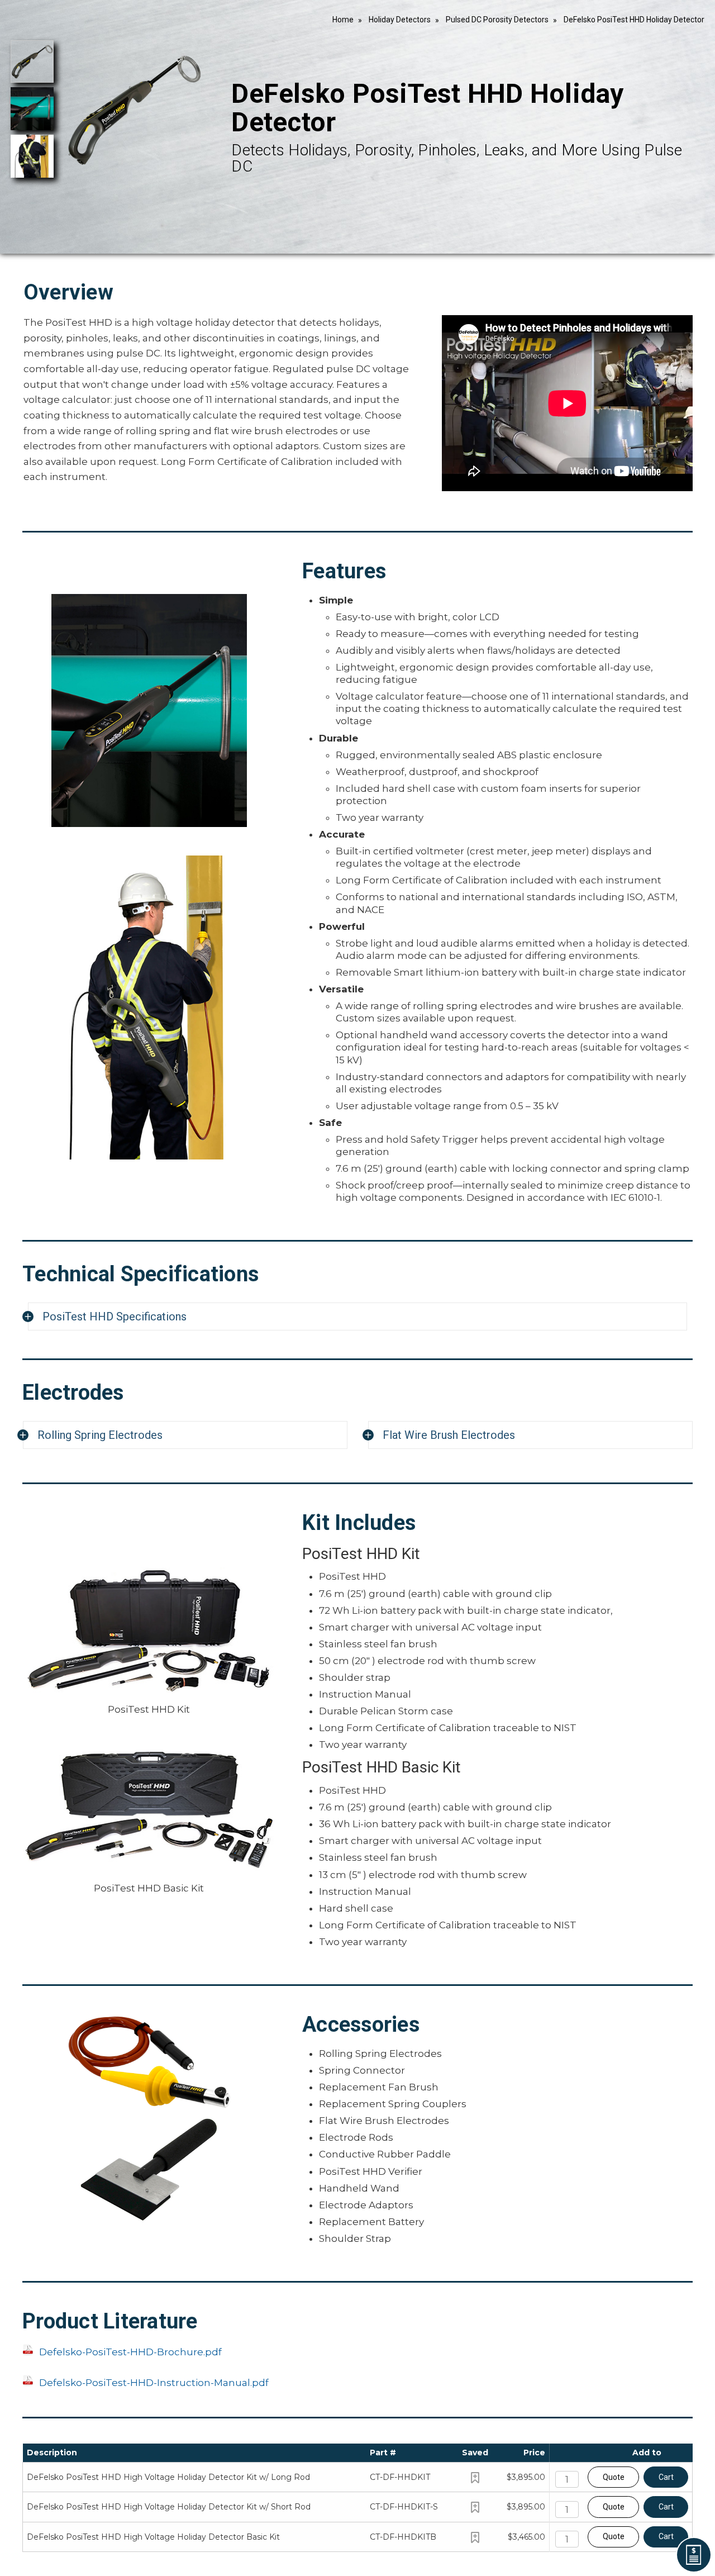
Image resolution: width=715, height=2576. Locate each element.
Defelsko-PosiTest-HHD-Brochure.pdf (130, 2352)
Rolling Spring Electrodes (100, 1435)
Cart (666, 2477)
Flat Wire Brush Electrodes (449, 1435)
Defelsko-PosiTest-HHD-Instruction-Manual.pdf (154, 2383)
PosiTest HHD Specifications (115, 1316)
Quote (614, 2477)
